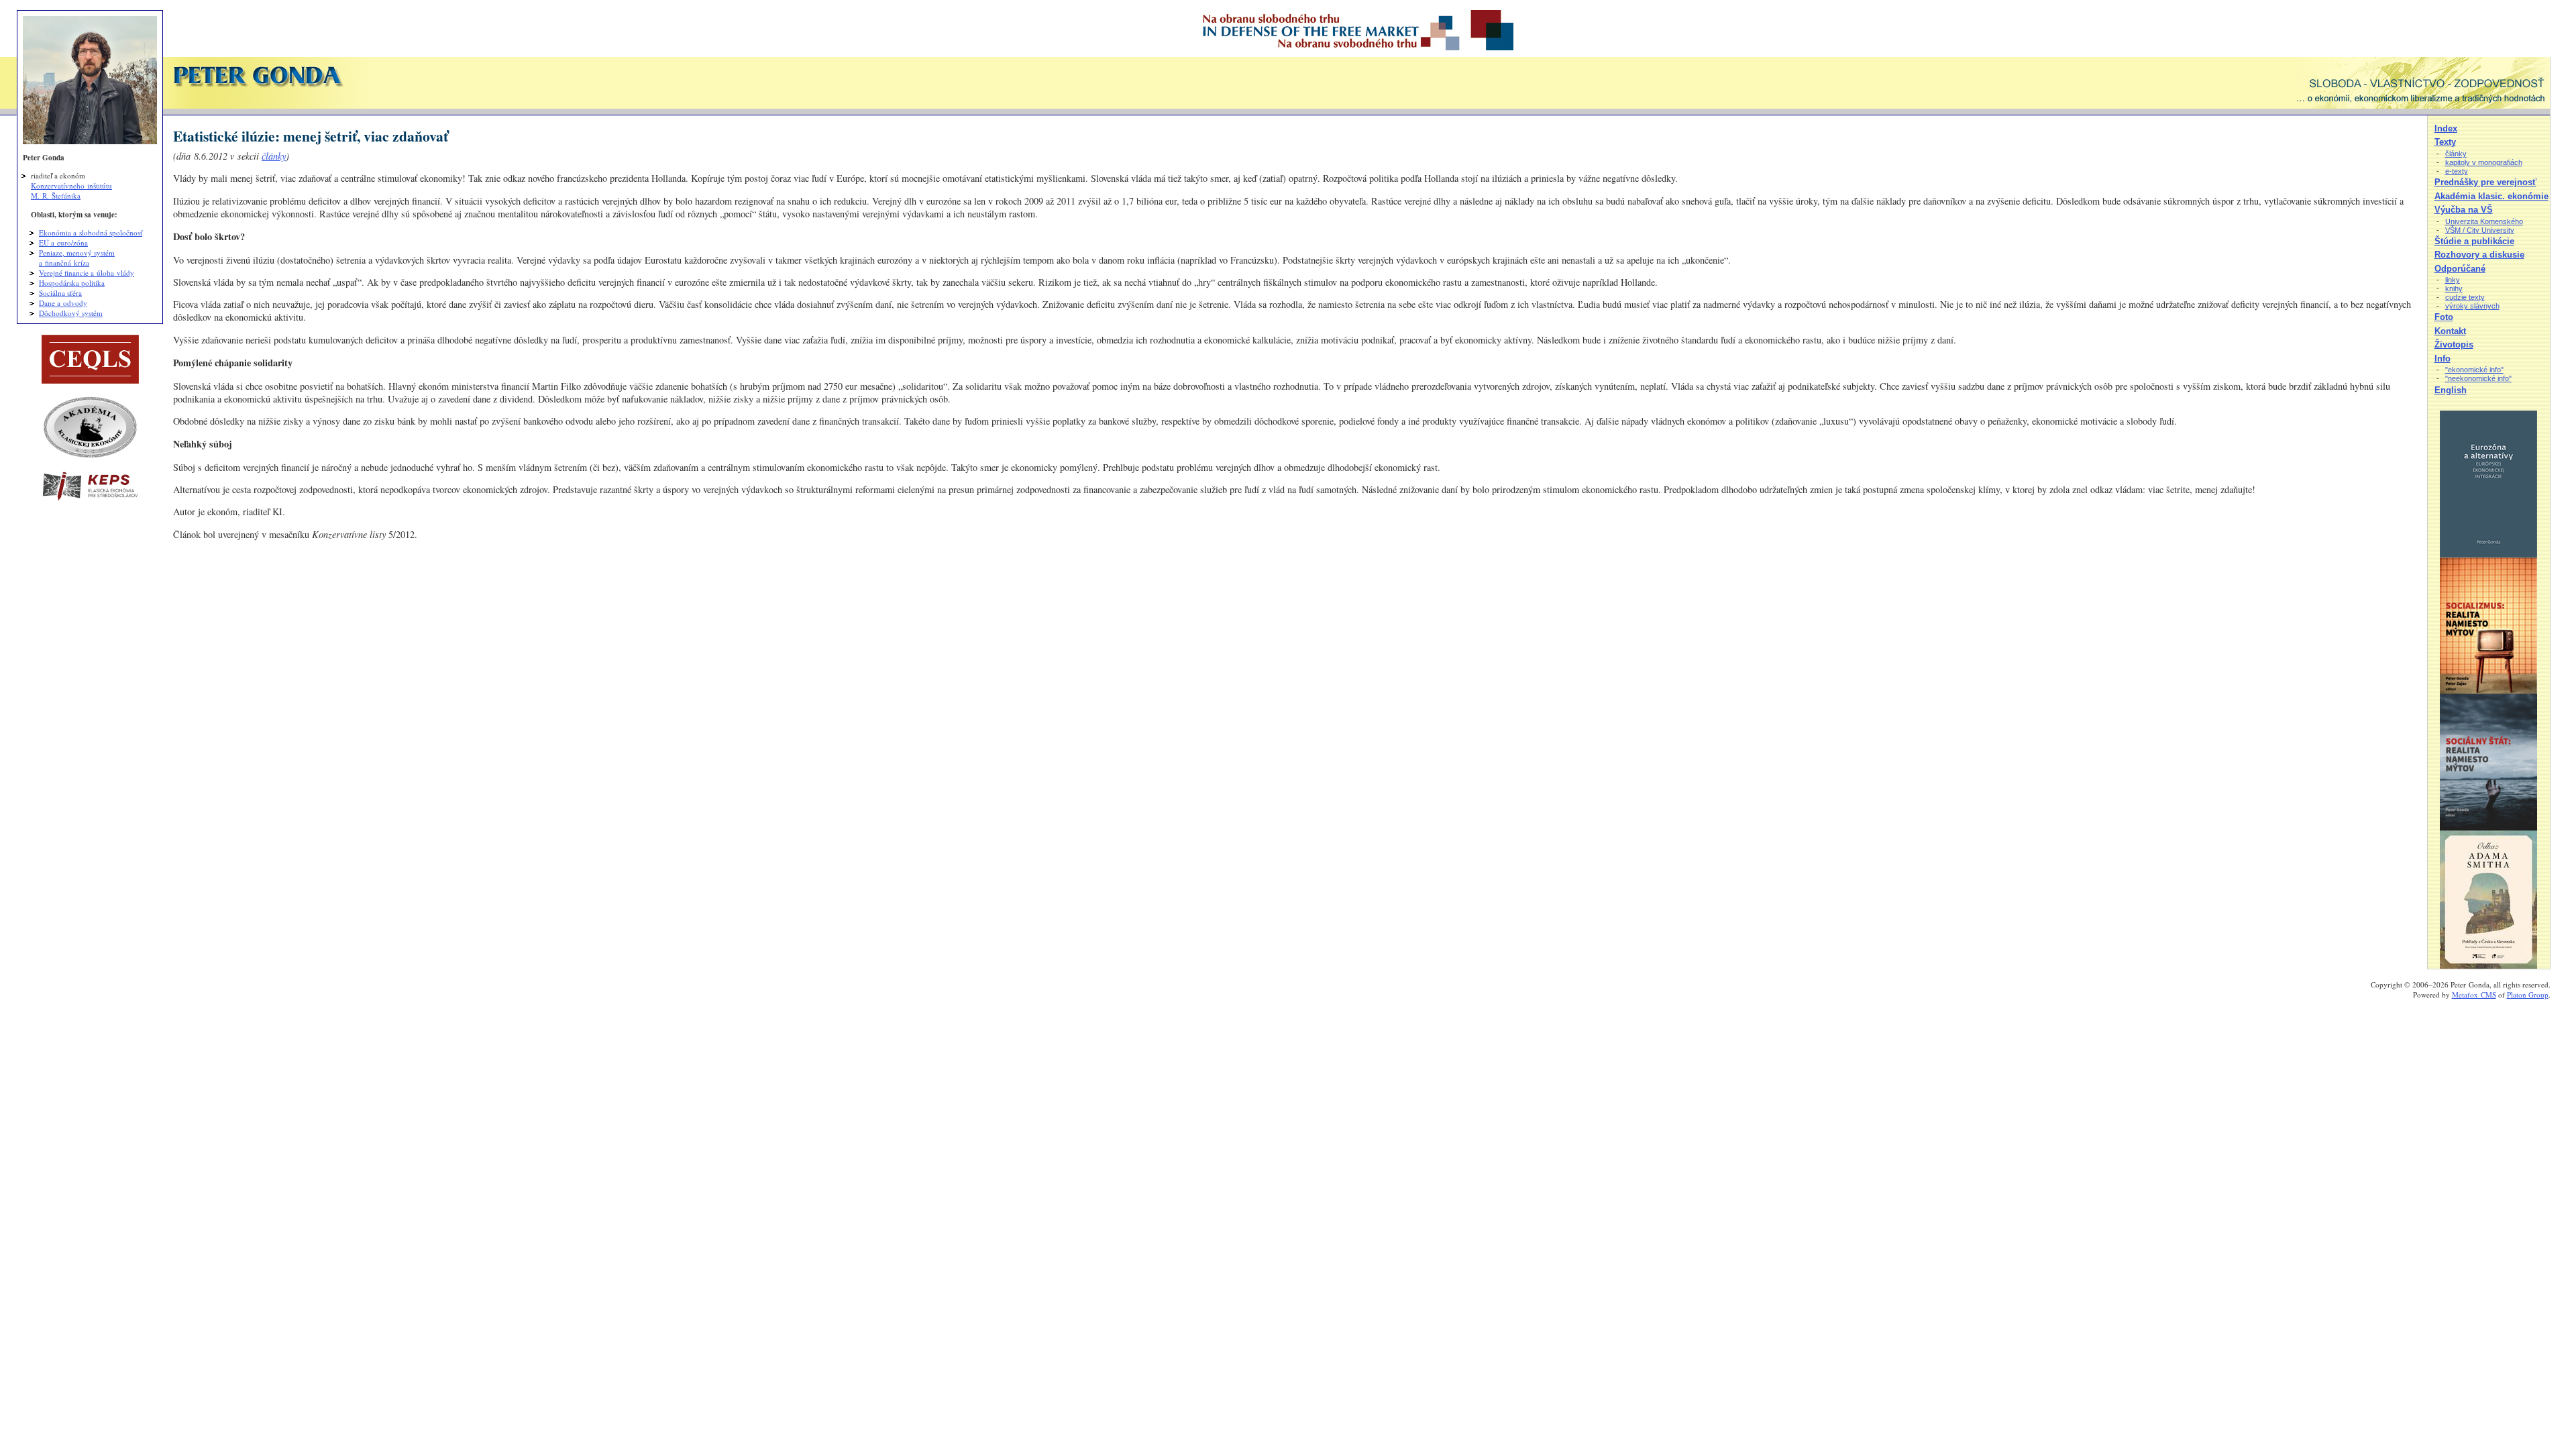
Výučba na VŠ (2464, 210)
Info (2443, 359)
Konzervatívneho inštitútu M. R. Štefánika (71, 191)
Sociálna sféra (60, 293)
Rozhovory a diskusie (2479, 255)
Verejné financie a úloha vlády (87, 273)
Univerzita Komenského (2484, 221)
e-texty (2457, 171)
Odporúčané (2460, 269)
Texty (2445, 142)
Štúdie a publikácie (2474, 241)
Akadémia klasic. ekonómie (2491, 196)
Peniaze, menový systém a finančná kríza (77, 258)
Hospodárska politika (72, 283)
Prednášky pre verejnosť (2485, 182)
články (274, 156)
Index (2446, 128)
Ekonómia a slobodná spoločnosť (91, 232)
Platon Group (2528, 995)
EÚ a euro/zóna (63, 243)
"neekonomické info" (2478, 378)
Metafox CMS (2474, 995)
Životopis (2454, 344)
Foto (2444, 317)
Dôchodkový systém (71, 313)
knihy (2454, 288)
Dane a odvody (63, 303)
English (2451, 390)
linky (2453, 280)
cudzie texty (2465, 297)
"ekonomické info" (2474, 370)
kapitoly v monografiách (2484, 162)
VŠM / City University (2480, 230)
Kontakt (2450, 331)
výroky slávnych (2472, 306)
